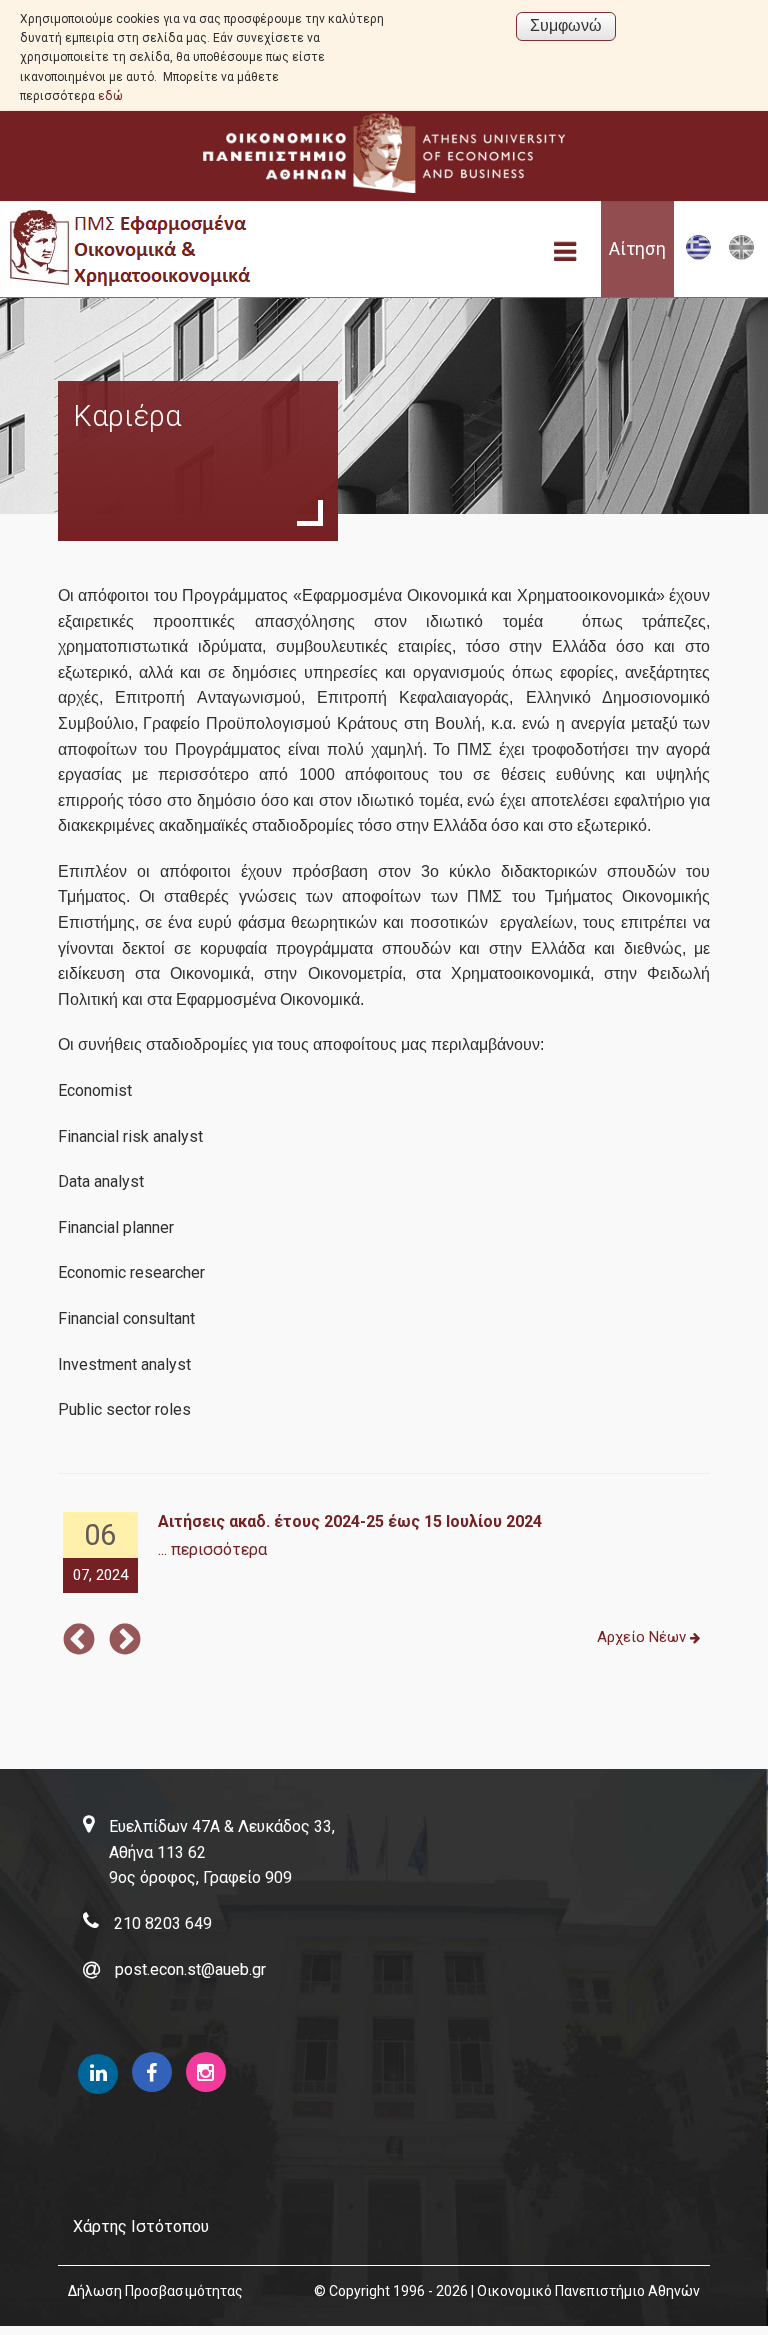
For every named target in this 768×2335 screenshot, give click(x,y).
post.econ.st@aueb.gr (190, 1969)
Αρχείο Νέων (643, 1637)
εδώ (110, 96)
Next (125, 1641)
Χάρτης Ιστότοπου (141, 2226)
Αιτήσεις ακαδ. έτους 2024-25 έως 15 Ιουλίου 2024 (350, 1521)
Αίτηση (637, 249)
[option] (384, 1553)
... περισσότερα (212, 1549)
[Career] (741, 255)
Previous (79, 1641)
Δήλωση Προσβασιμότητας (155, 2291)
